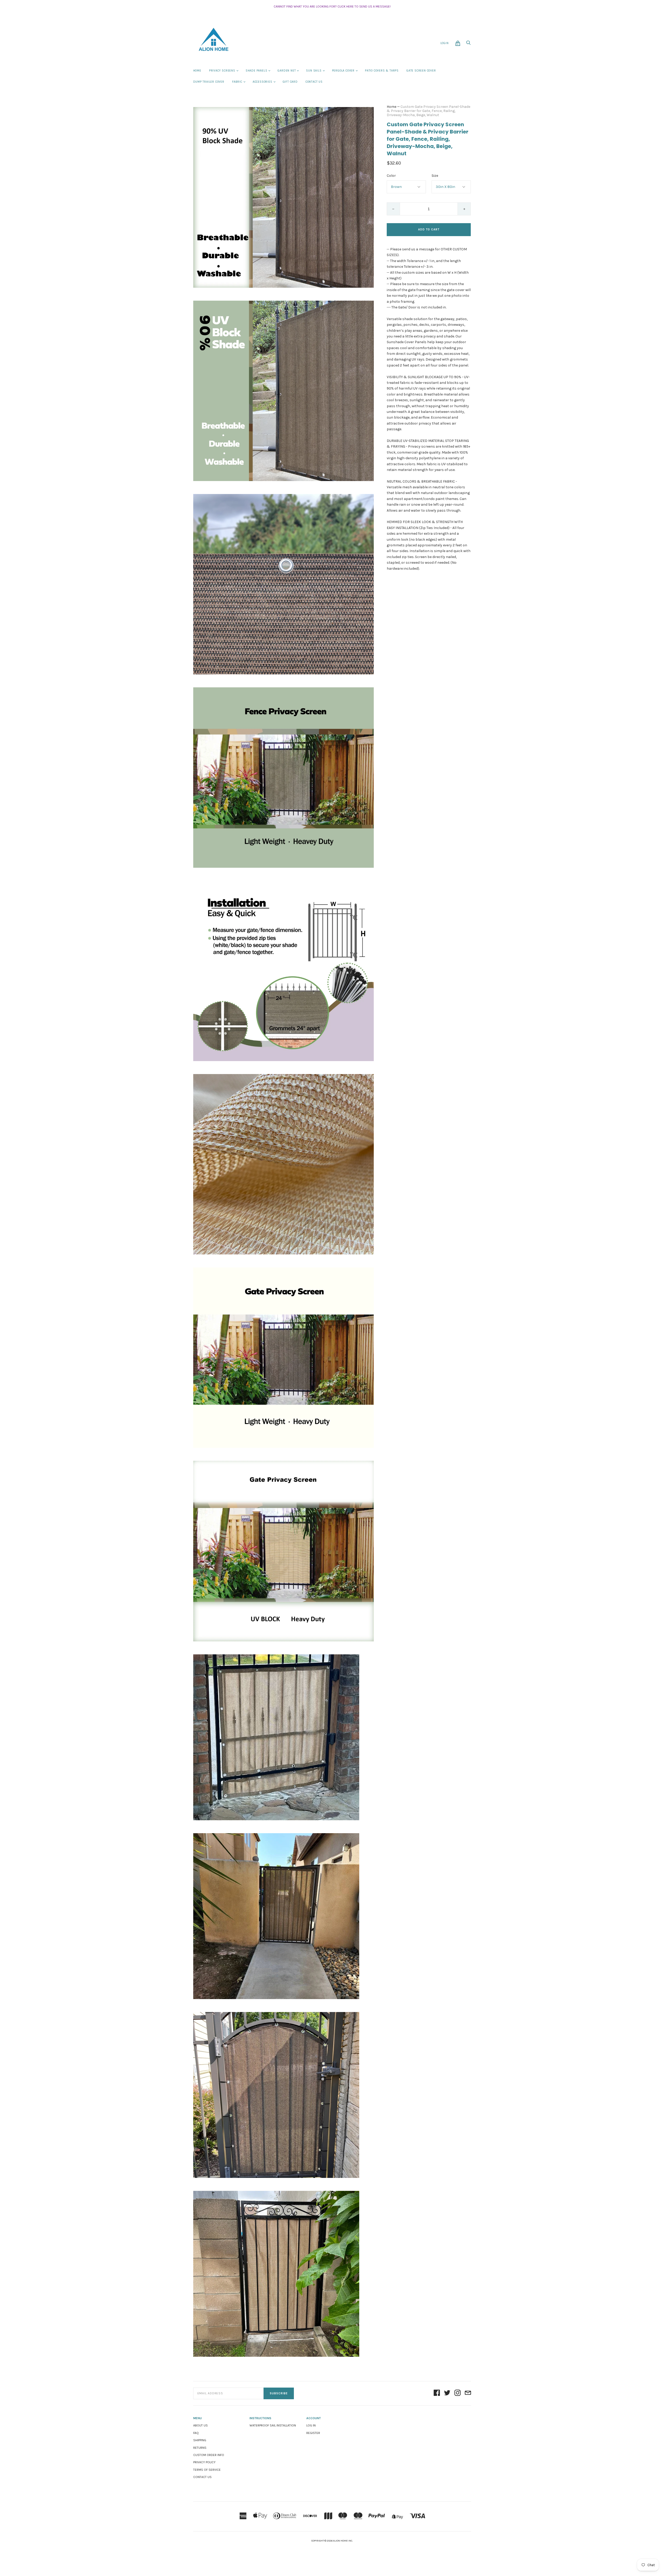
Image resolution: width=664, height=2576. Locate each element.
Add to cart (429, 230)
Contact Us (314, 82)
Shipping (200, 2440)
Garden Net (287, 71)
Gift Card (290, 82)
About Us (200, 2425)
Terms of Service (207, 2470)
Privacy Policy (204, 2462)
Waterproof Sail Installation (273, 2425)
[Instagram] (458, 2393)
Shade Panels (257, 71)
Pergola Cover (343, 71)
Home (197, 71)
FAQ (196, 2433)
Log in (311, 2425)
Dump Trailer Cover (209, 82)
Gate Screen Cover (421, 71)
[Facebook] (437, 2393)
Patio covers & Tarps (382, 71)
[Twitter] (447, 2393)
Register (313, 2433)
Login (445, 43)
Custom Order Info (209, 2455)
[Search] (468, 44)
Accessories (262, 82)
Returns (200, 2448)
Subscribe (279, 2393)
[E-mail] (468, 2393)
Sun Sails (314, 71)
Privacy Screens (222, 71)
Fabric (237, 82)
